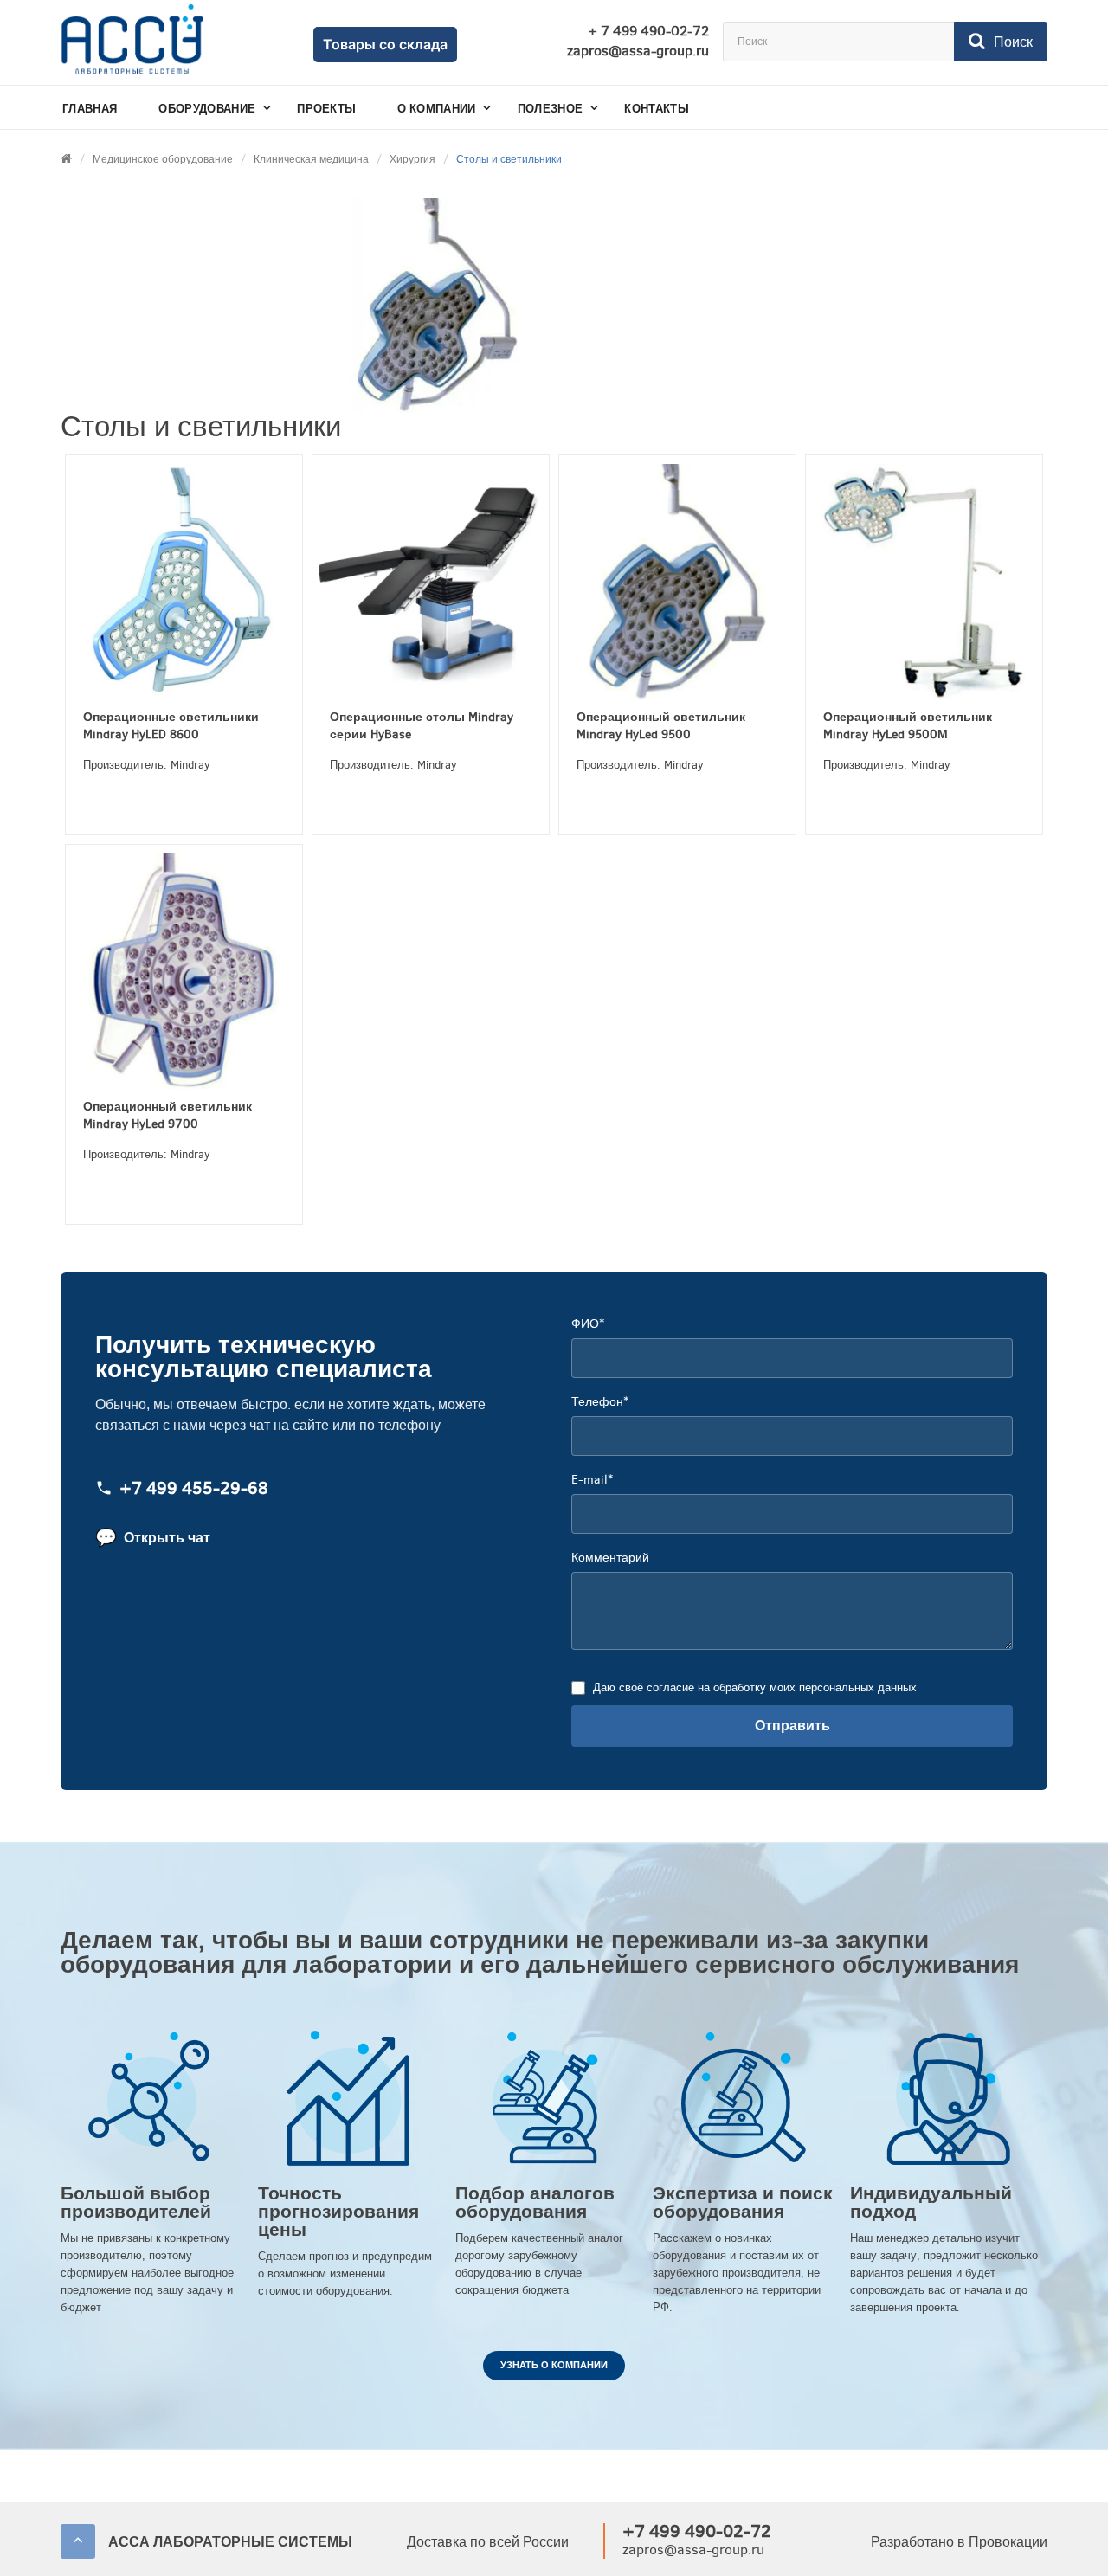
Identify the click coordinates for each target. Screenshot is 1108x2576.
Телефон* (600, 1402)
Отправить (792, 1726)
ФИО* (588, 1324)
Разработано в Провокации (959, 2542)
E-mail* (592, 1480)
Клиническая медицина (311, 159)
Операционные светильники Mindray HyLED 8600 (171, 726)
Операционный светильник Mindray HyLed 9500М (908, 726)
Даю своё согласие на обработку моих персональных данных (755, 1687)
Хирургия (412, 159)
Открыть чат (153, 1538)
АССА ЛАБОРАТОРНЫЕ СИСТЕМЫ (230, 2542)
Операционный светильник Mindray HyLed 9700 (167, 1115)
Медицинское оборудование (163, 159)
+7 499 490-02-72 (697, 2531)
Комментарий (610, 1558)
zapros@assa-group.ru (638, 51)
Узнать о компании (554, 2365)
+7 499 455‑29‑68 (194, 1489)
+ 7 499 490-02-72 (648, 31)
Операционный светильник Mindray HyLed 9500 (661, 726)
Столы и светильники (509, 159)
